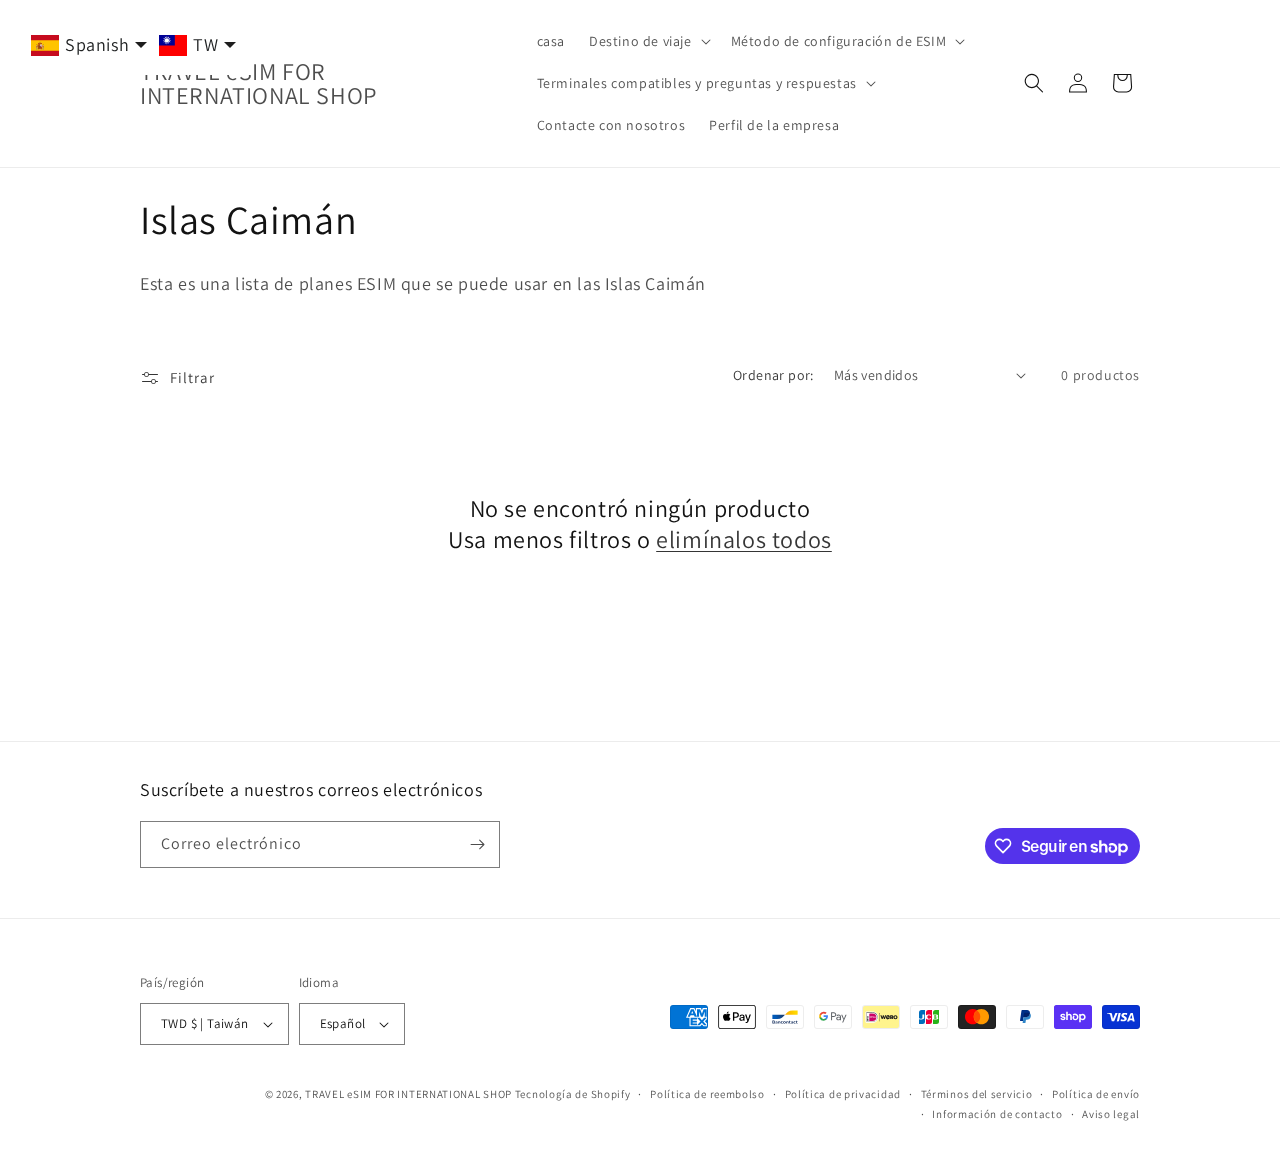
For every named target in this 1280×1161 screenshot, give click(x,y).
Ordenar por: (773, 375)
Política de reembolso (707, 1094)
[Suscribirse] (477, 844)
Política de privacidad (843, 1094)
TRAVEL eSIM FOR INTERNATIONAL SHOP (408, 1094)
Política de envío (1096, 1094)
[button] (648, 41)
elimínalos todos (744, 539)
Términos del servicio (977, 1094)
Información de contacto (997, 1114)
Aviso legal (1111, 1114)
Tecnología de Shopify (573, 1094)
